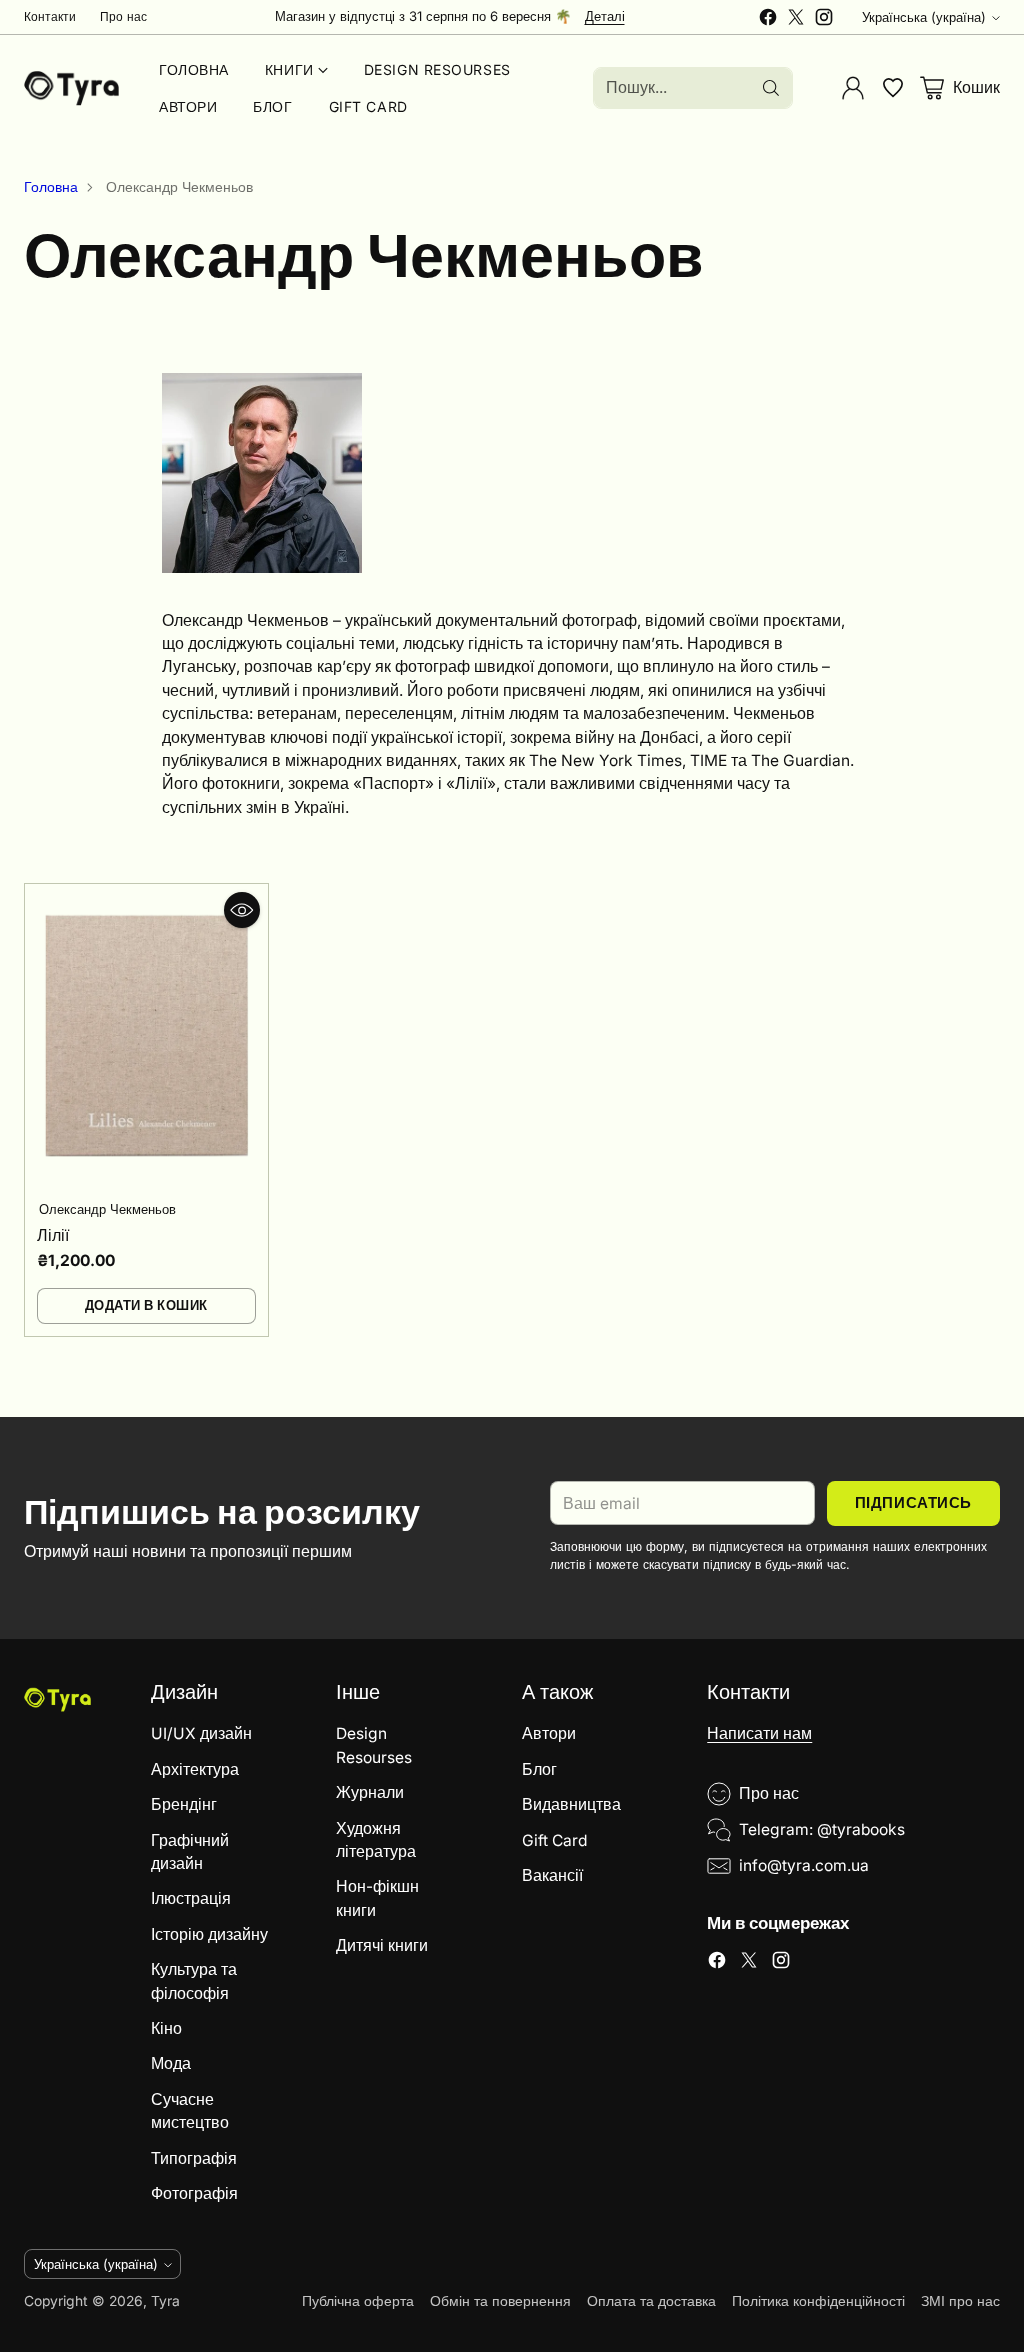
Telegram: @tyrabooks (822, 1829)
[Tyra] (71, 88)
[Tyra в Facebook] (768, 20)
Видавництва (571, 1804)
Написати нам (759, 1733)
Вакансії (552, 1875)
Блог (539, 1769)
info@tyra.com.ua (804, 1865)
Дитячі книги (382, 1945)
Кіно (166, 2028)
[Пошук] (771, 88)
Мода (171, 2063)
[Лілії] (146, 1035)
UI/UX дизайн (201, 1733)
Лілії (53, 1235)
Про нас (769, 1793)
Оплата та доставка (651, 2301)
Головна (51, 187)
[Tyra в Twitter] (796, 20)
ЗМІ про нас (960, 2301)
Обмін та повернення (500, 2301)
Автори (549, 1733)
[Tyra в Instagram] (824, 20)
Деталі (605, 17)
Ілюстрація (191, 1898)
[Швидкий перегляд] (242, 910)
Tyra (165, 2301)
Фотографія (194, 2193)
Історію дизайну (209, 1934)
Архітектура (195, 1769)
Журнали (370, 1792)
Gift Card (554, 1840)
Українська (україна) (924, 17)
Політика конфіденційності (818, 2301)
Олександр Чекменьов (107, 1209)
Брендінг (184, 1804)
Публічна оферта (358, 2301)
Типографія (194, 2158)
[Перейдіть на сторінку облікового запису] (853, 88)
